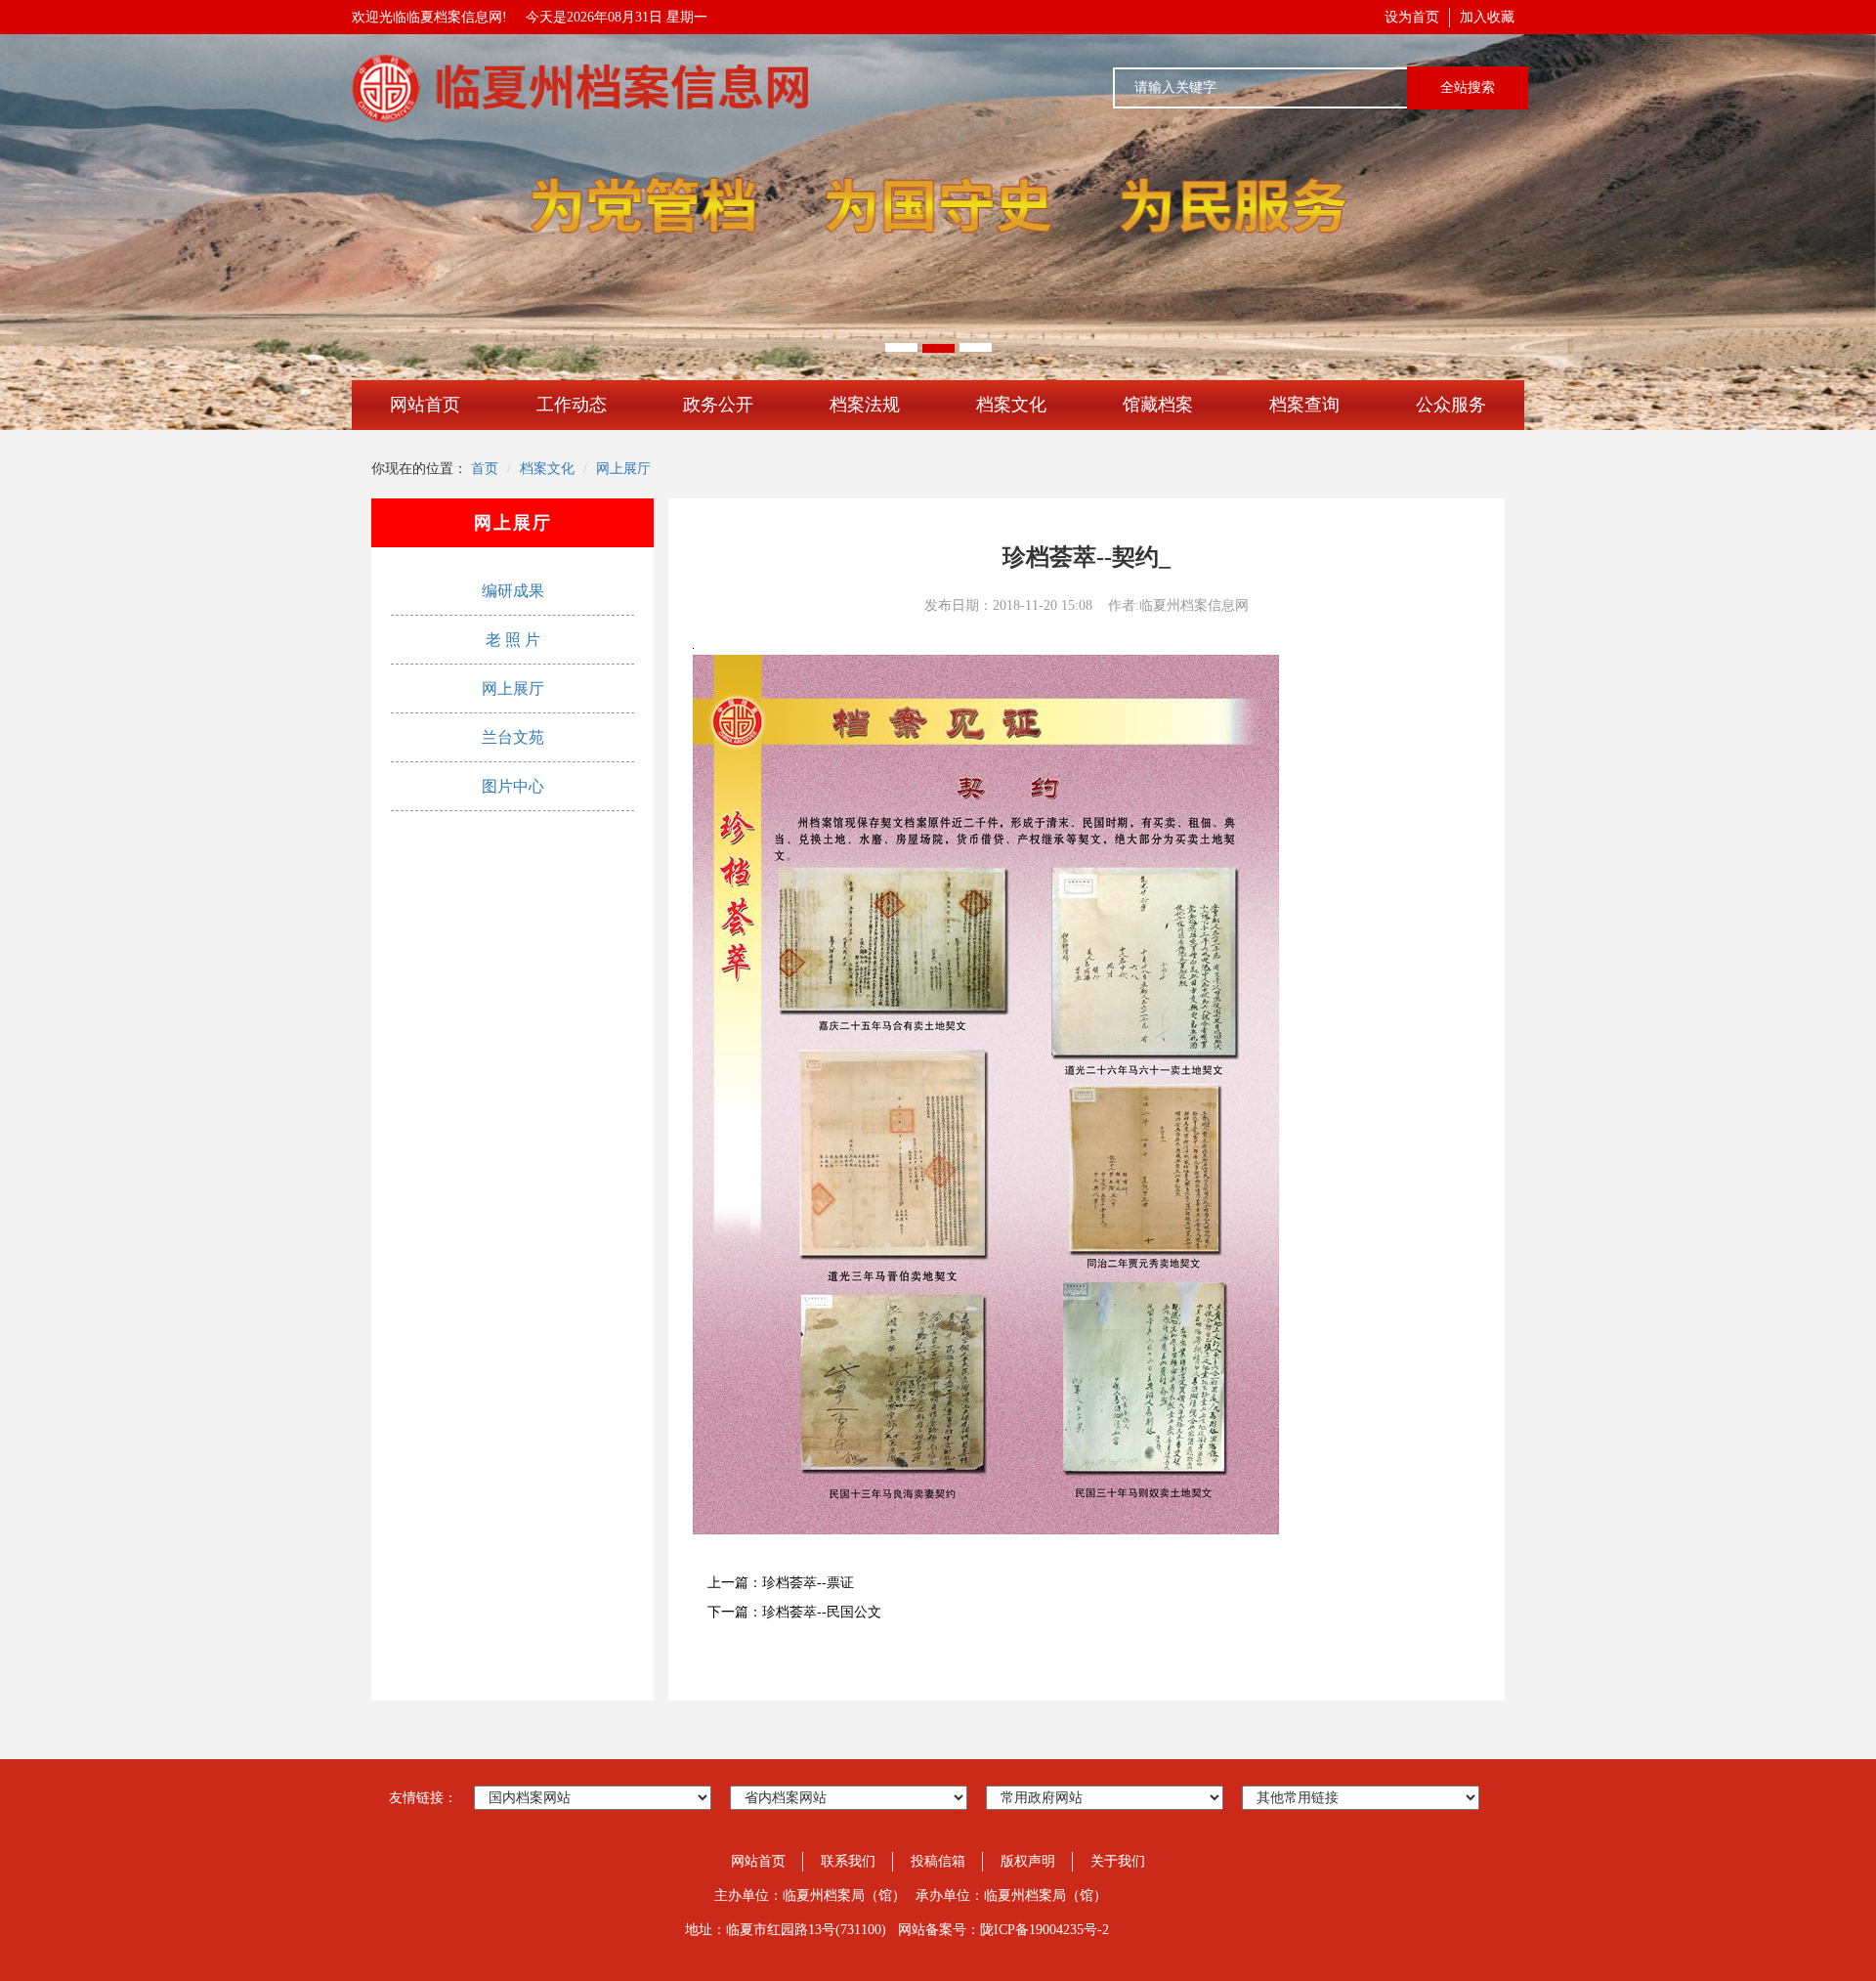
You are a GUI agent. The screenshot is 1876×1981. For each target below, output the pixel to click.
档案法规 (865, 405)
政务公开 (718, 405)
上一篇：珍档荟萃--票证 (781, 1583)
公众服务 (1451, 405)
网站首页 (425, 405)
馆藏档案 (1158, 405)
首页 (485, 469)
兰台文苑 (513, 737)
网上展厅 (623, 469)
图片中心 (513, 786)
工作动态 (572, 405)
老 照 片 (513, 640)
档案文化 (1011, 405)
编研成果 (513, 591)
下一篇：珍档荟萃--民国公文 (794, 1612)
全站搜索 (1468, 87)
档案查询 (1304, 405)
